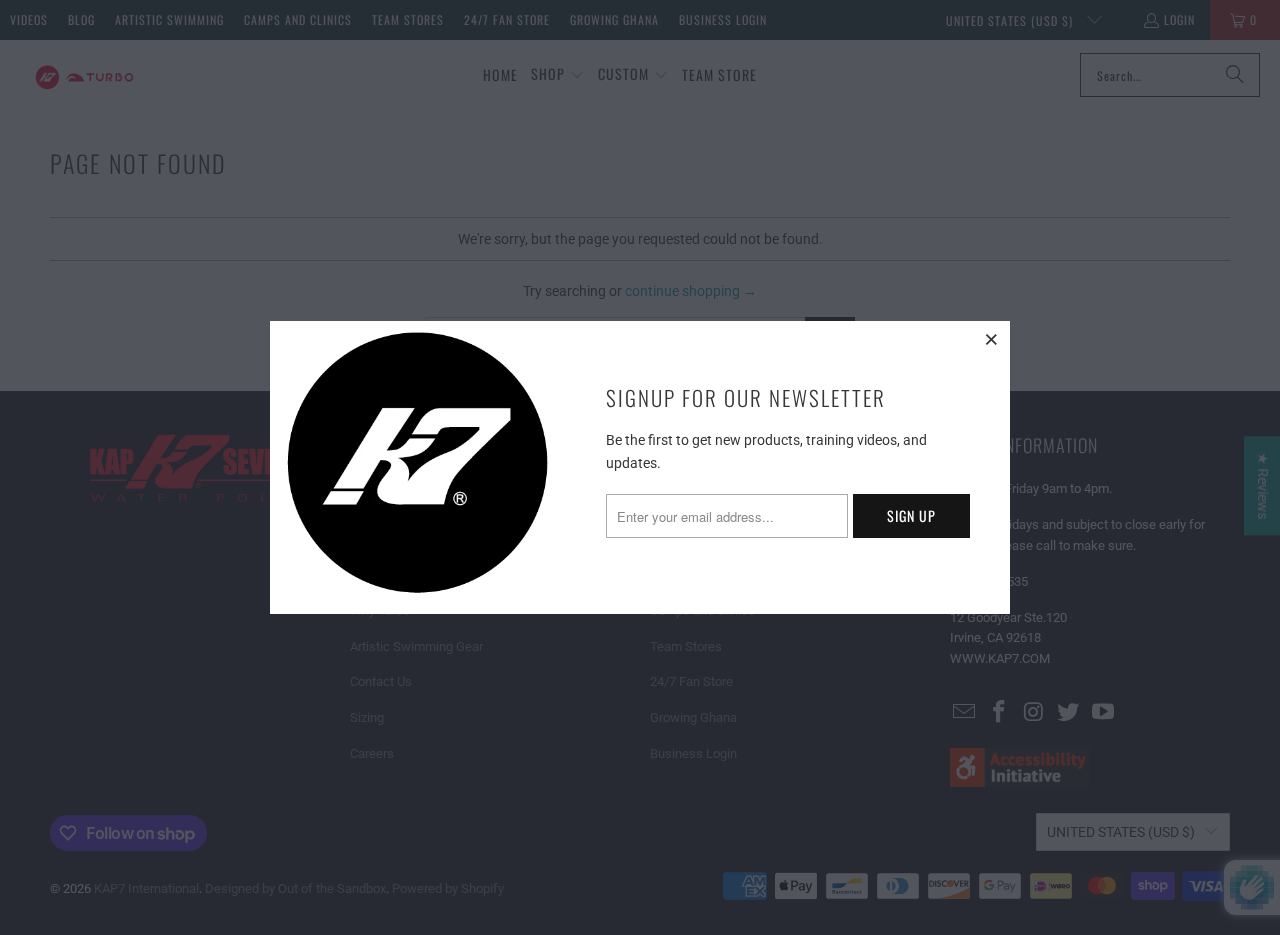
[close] (992, 339)
